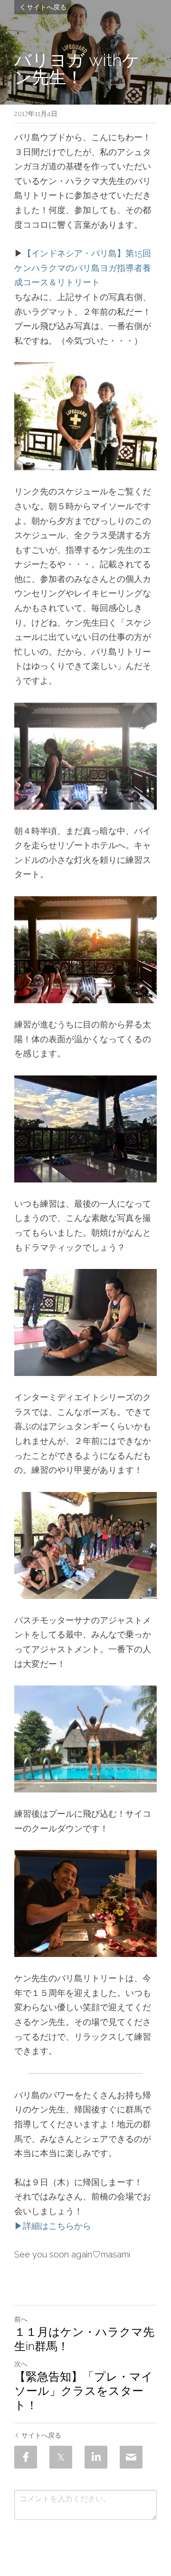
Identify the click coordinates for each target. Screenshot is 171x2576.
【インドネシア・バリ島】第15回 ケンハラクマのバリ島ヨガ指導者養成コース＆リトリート (84, 268)
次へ (21, 2364)
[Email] (131, 2457)
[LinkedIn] (96, 2457)
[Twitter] (61, 2457)
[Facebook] (26, 2457)
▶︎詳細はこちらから (53, 2226)
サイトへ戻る (47, 7)
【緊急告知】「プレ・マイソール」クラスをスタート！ (84, 2391)
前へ (21, 2319)
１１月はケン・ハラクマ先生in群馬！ (84, 2339)
